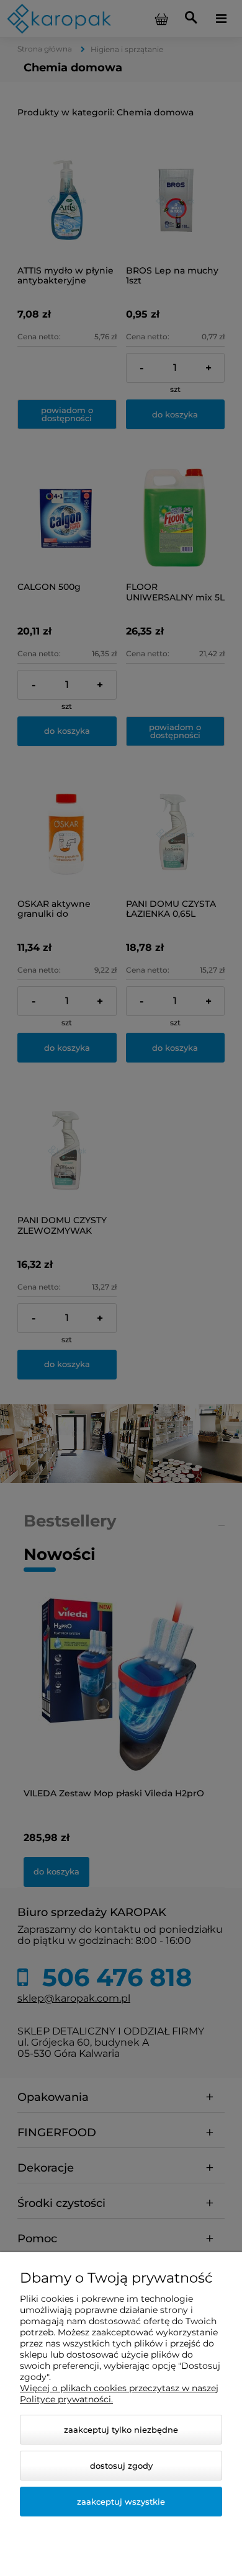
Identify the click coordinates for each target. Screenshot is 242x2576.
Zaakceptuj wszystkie (121, 2502)
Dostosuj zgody (121, 2466)
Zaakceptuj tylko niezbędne (121, 2430)
